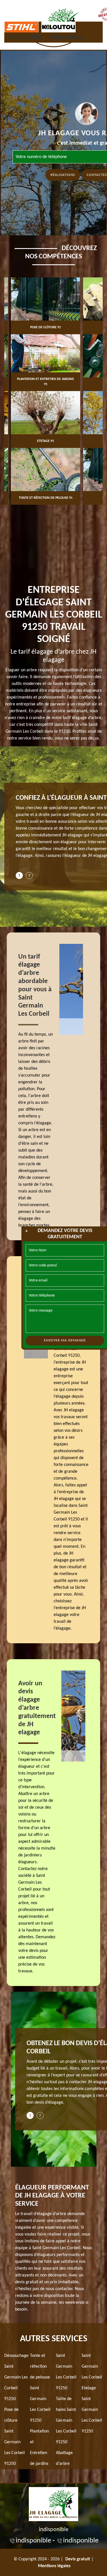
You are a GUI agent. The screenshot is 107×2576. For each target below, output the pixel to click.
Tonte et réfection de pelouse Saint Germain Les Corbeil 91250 (40, 2388)
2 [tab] (29, 875)
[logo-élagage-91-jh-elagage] (53, 2503)
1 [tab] (19, 875)
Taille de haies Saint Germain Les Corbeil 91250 (66, 2421)
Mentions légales (54, 2566)
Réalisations (63, 175)
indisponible (25, 38)
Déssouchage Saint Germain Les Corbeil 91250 (16, 2377)
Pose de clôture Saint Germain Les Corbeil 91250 (15, 2437)
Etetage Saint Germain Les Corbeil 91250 (92, 2410)
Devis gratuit (78, 2559)
